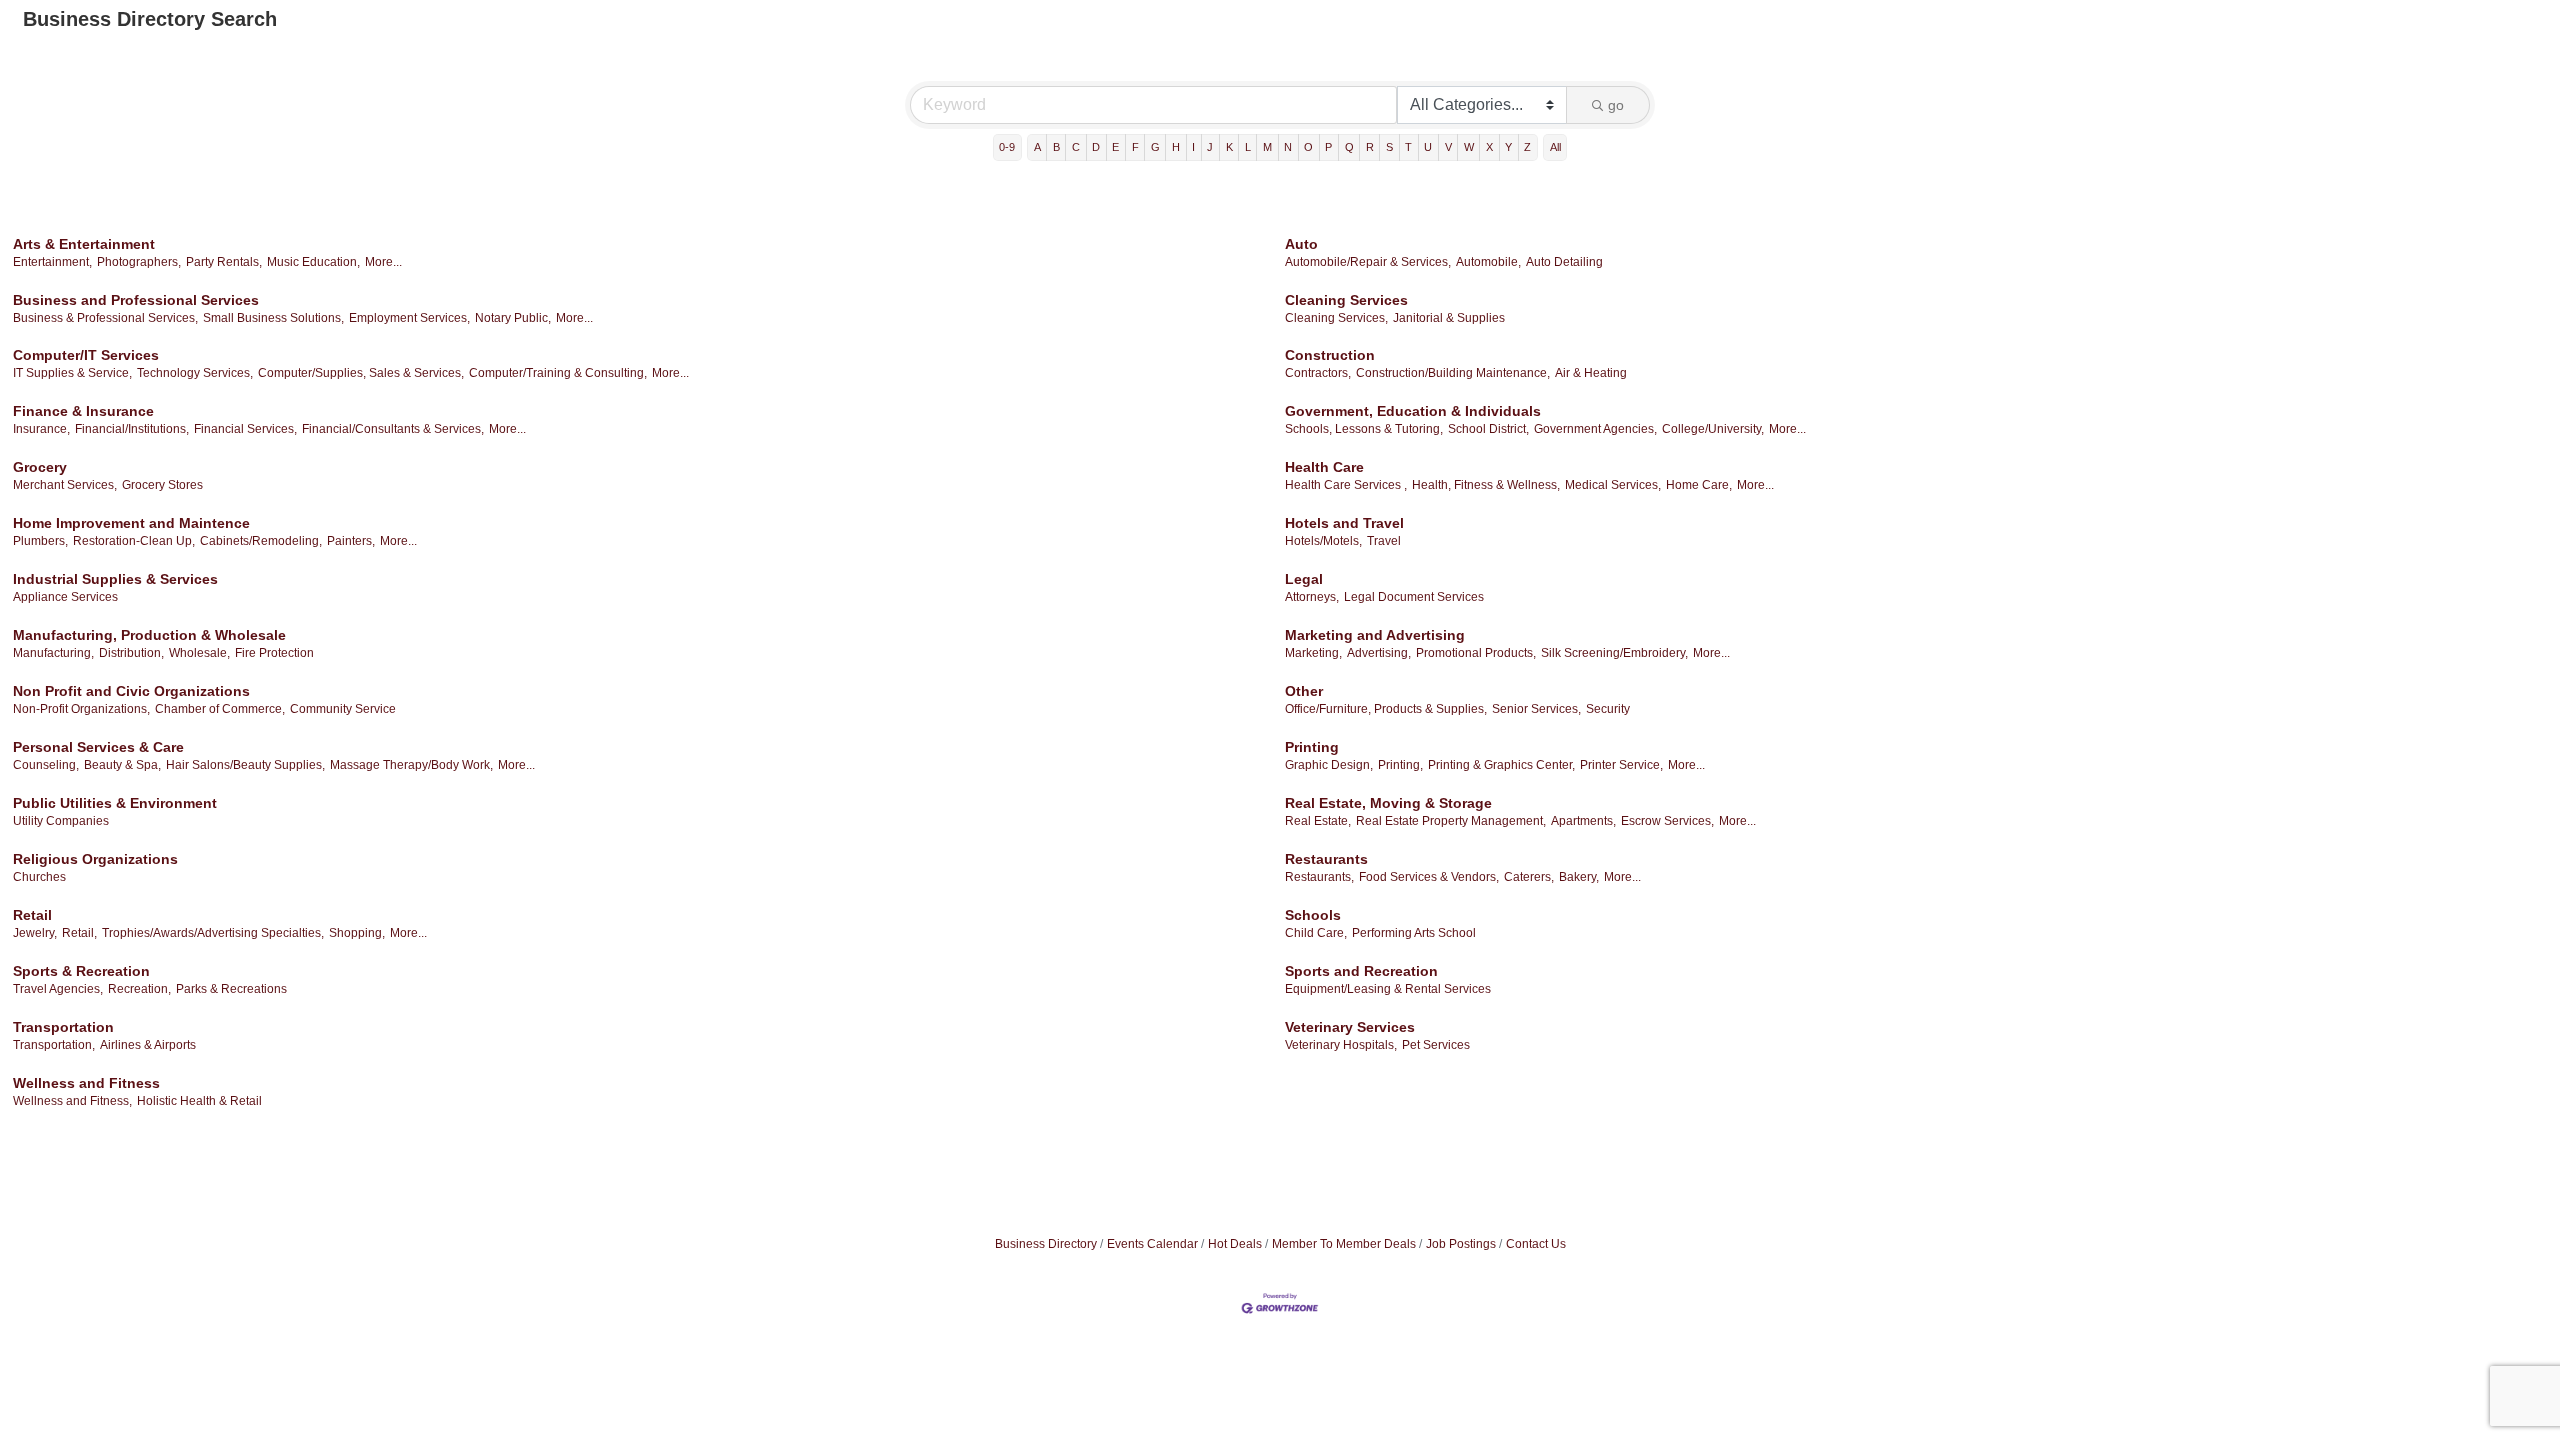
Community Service (343, 709)
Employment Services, (409, 318)
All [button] (1555, 147)
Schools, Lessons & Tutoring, (1364, 429)
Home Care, (1699, 485)
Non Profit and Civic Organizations (131, 691)
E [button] (1115, 147)
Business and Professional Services (136, 300)
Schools (1313, 915)
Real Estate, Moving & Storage (1388, 803)
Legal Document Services (1414, 597)
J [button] (1210, 147)
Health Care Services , (1346, 485)
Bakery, (1579, 877)
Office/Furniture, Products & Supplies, (1386, 709)
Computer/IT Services (86, 355)
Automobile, (1488, 262)
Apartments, (1583, 821)
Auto (1301, 244)
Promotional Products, (1476, 653)
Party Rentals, (224, 262)
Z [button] (1527, 147)
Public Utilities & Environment (115, 803)
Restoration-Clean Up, (134, 541)
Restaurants (1326, 859)
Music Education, (313, 262)
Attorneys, (1312, 597)
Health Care (1324, 467)
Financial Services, (245, 429)
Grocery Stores (162, 485)
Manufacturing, (53, 653)
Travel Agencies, (58, 989)
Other (1304, 691)
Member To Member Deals (1344, 1244)
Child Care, (1316, 933)
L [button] (1248, 147)
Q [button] (1349, 147)
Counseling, (46, 765)
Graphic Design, (1329, 765)
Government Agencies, (1595, 429)
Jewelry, (35, 933)
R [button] (1370, 147)
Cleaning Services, (1336, 318)
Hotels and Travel (1344, 523)
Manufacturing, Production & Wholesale (149, 635)
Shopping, (357, 933)
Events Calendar (1152, 1244)
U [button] (1428, 147)
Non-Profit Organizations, (81, 709)
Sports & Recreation (81, 971)
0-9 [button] (1007, 147)
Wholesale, (199, 653)
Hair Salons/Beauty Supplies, (245, 765)
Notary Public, (513, 318)
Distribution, (131, 653)
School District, (1488, 429)
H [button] (1176, 147)
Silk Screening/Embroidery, (1614, 653)
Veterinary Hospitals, (1341, 1045)
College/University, (1713, 429)
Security (1608, 709)
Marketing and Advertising (1375, 635)
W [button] (1469, 147)
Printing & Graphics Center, (1501, 765)
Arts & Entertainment (84, 244)
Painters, (351, 541)
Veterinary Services (1350, 1027)
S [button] (1389, 147)
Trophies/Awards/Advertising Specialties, (213, 933)
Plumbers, (40, 541)
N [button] (1288, 147)
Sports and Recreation (1361, 971)
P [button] (1328, 147)
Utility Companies (61, 821)
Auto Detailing (1564, 262)
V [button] (1448, 147)
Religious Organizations (95, 859)
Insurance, (41, 429)
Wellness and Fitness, (72, 1101)
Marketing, (1313, 653)
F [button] (1135, 147)
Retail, (79, 933)
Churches (39, 877)
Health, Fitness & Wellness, (1486, 485)
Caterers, (1529, 877)
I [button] (1193, 147)
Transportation (63, 1027)
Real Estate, (1318, 821)
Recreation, (139, 989)
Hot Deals (1235, 1244)
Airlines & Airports (148, 1045)
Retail (32, 915)
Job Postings (1461, 1244)
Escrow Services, (1667, 821)
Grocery (40, 467)
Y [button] (1508, 147)
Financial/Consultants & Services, (393, 429)
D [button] (1096, 147)
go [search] (1616, 105)
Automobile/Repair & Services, (1368, 262)
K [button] (1229, 147)
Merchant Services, (65, 485)
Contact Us (1536, 1244)
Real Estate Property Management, (1451, 821)
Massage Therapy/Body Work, (411, 765)
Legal (1304, 579)
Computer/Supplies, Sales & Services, (361, 373)
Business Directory (1046, 1244)
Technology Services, (195, 373)
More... (383, 262)
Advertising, (1379, 653)
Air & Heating (1591, 373)
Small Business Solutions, (273, 318)
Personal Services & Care (98, 747)
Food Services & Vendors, (1429, 877)
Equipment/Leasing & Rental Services (1388, 989)
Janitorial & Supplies (1449, 318)
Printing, (1400, 765)
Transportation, (54, 1045)
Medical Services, (1613, 485)
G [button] (1155, 147)
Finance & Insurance (83, 411)
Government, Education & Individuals (1413, 411)
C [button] (1076, 147)
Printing (1312, 747)
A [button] (1037, 147)
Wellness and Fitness (86, 1083)
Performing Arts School (1414, 933)
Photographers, (139, 262)
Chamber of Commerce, (220, 709)
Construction (1330, 355)
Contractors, (1318, 373)
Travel (1384, 541)
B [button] (1056, 147)
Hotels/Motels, (1323, 541)
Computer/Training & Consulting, (558, 373)
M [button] (1267, 147)
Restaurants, (1319, 877)
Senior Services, (1536, 709)
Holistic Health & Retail (199, 1101)
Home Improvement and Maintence (131, 523)
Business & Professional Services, (105, 318)
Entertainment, (52, 262)
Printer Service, (1621, 765)
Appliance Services (65, 597)
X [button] (1489, 147)
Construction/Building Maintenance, (1453, 373)
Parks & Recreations (231, 989)
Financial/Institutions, (132, 429)
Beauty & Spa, (122, 765)
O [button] (1308, 147)
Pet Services (1436, 1045)
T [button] (1408, 147)
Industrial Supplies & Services (115, 579)
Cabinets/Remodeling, (261, 541)
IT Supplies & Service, (72, 373)
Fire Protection (274, 653)
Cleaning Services (1346, 300)
